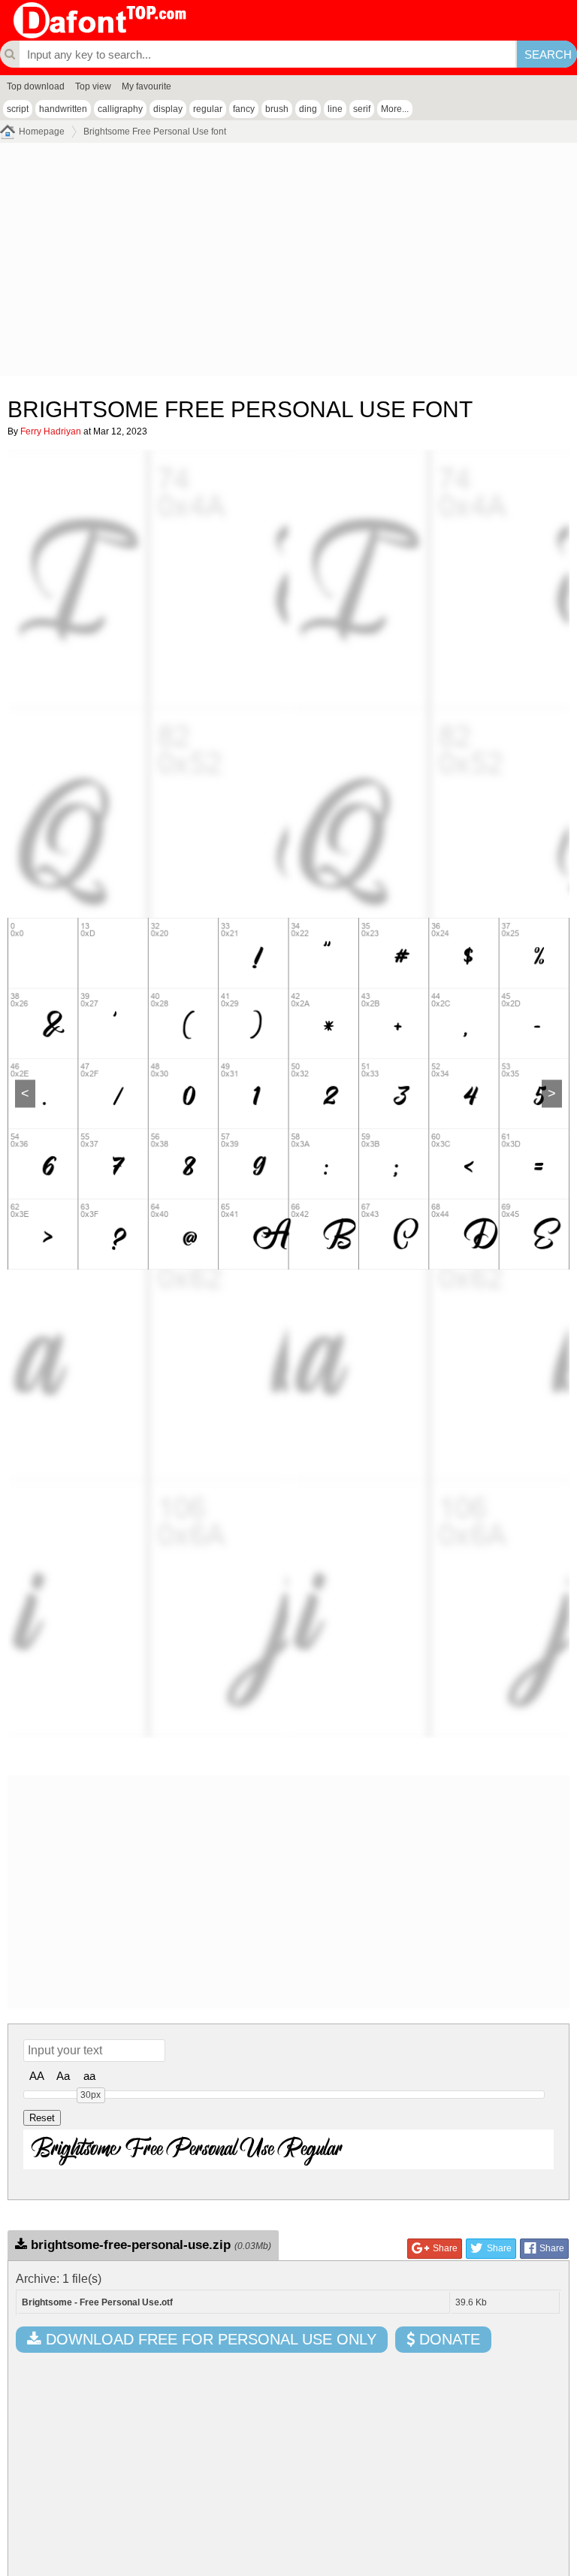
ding (308, 109)
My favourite (147, 86)
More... (395, 109)
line (335, 109)
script (18, 109)
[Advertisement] (288, 263)
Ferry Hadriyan (51, 431)
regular (208, 109)
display (168, 109)
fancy (244, 109)
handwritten (63, 109)
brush (277, 109)
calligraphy (120, 109)
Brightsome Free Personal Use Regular (187, 2149)
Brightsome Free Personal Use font (155, 132)
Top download (36, 86)
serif (362, 109)
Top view (93, 86)
